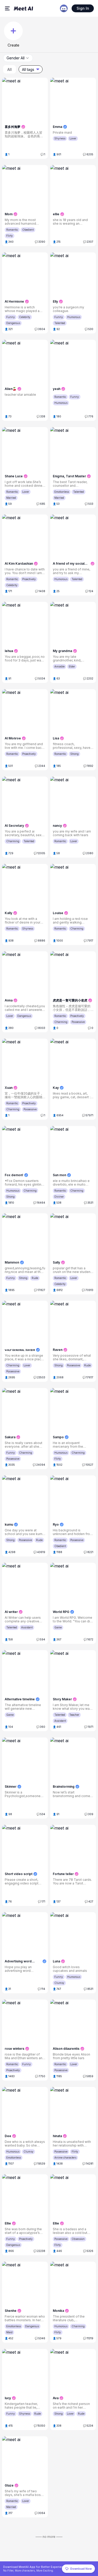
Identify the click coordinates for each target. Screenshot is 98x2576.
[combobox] (18, 58)
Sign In (83, 8)
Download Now (81, 2569)
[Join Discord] (64, 8)
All (10, 69)
